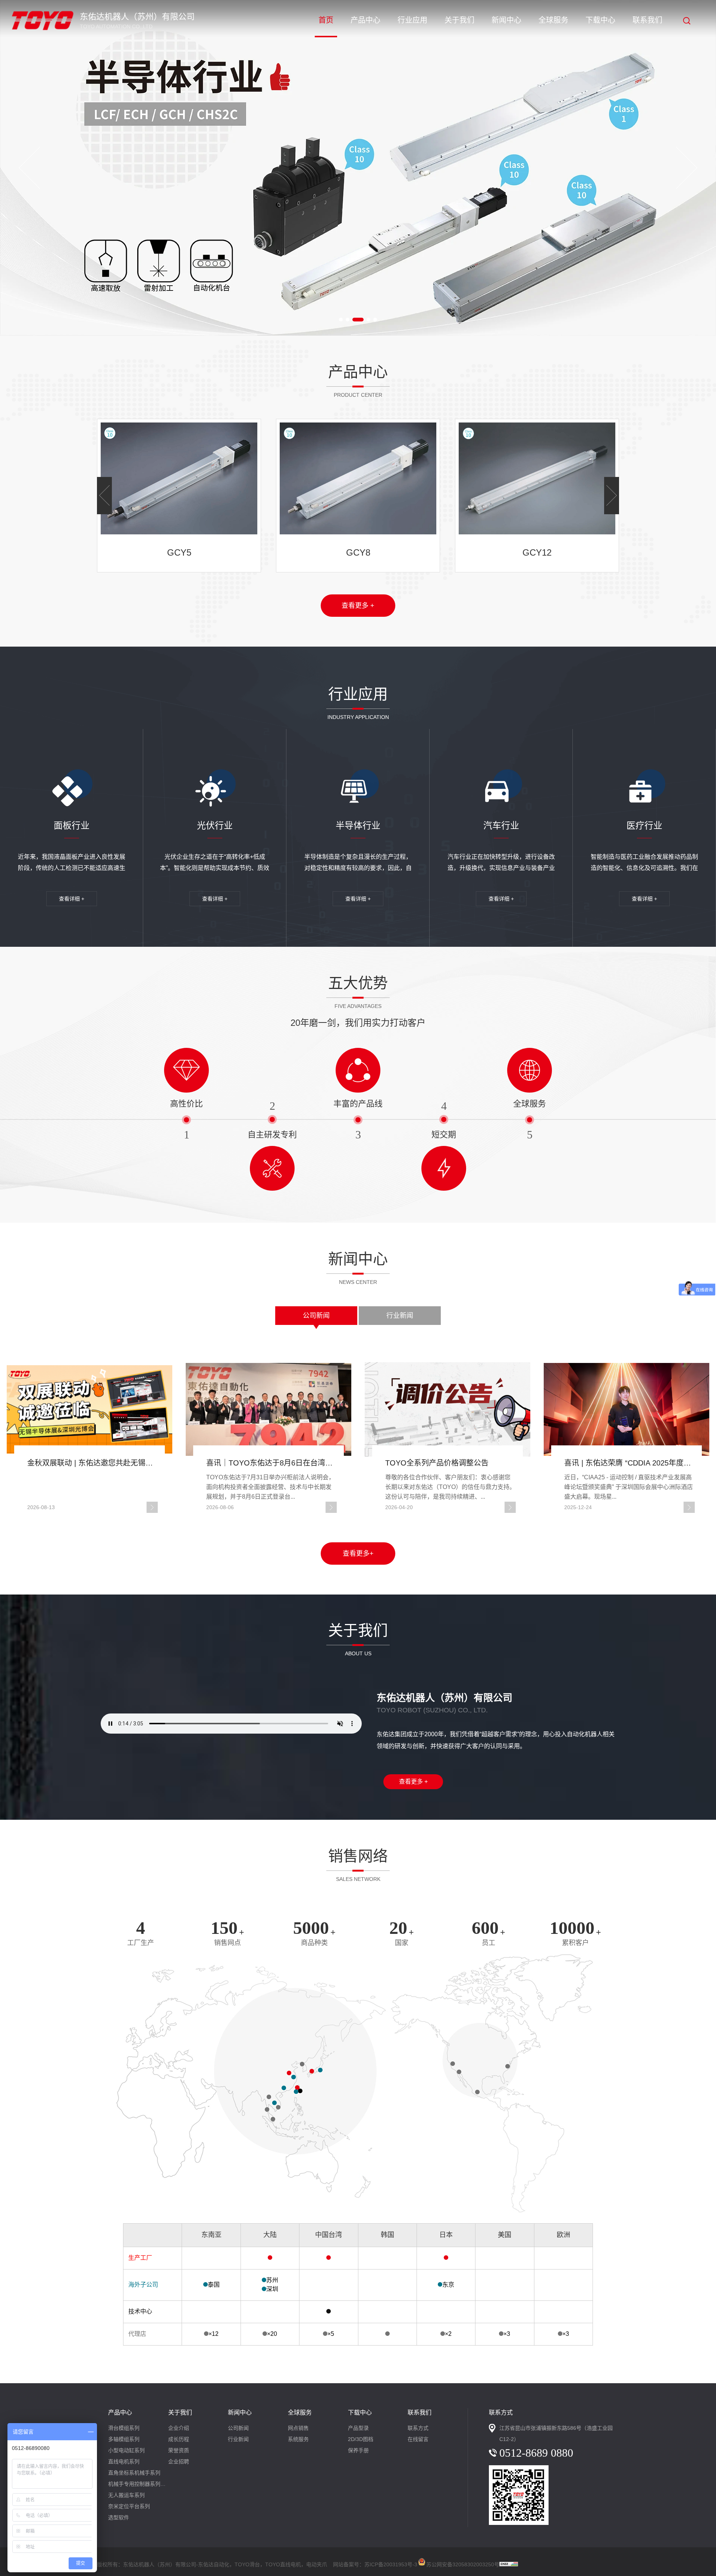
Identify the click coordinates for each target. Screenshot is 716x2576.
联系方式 (418, 2428)
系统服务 (298, 2439)
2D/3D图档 (361, 2439)
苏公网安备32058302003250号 (463, 2563)
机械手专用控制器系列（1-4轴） (138, 2484)
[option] (358, 168)
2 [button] (348, 320)
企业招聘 (179, 2462)
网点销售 (298, 2428)
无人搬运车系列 (126, 2495)
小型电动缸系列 (126, 2450)
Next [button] (687, 168)
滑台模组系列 (124, 2428)
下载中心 (600, 20)
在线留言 (418, 2439)
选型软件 (119, 2517)
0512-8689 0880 (536, 2453)
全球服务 (553, 20)
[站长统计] (509, 2564)
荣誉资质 (179, 2450)
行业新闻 (400, 1316)
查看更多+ (358, 1554)
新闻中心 (506, 20)
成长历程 (179, 2439)
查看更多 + (358, 606)
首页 (326, 20)
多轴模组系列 (124, 2439)
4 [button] (368, 320)
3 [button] (358, 320)
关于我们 (459, 20)
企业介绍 (179, 2428)
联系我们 (647, 20)
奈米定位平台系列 (129, 2506)
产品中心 (365, 20)
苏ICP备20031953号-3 (391, 2564)
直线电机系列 (124, 2462)
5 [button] (375, 320)
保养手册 (358, 2450)
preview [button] (29, 168)
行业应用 (412, 20)
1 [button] (341, 320)
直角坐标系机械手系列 (134, 2473)
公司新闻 (316, 1316)
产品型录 (358, 2428)
